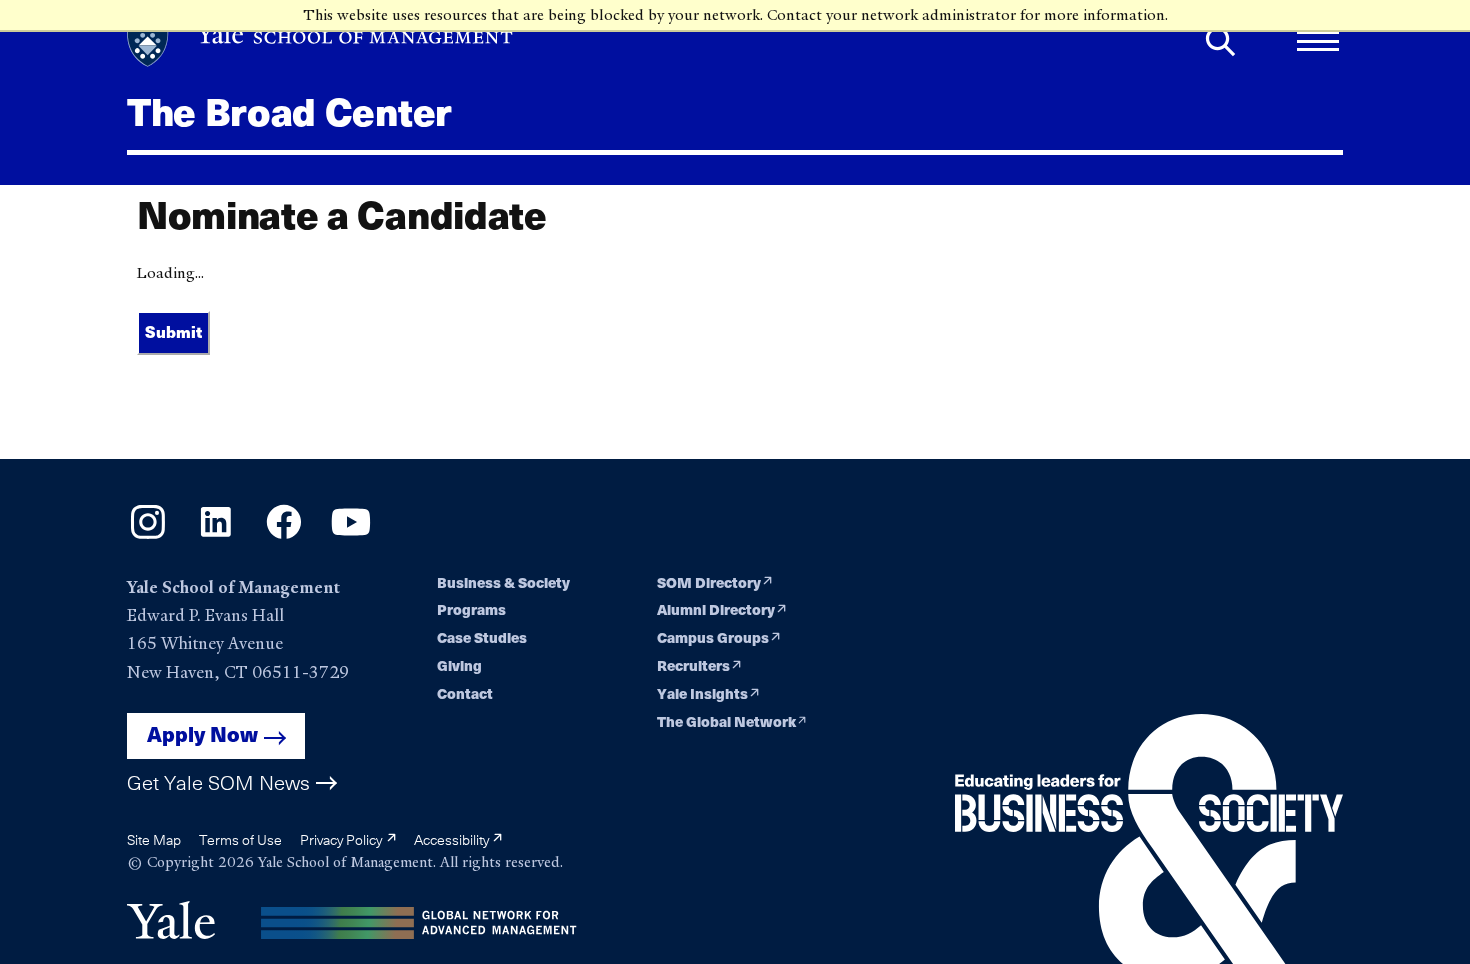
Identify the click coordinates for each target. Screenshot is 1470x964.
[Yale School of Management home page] (321, 41)
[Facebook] (284, 537)
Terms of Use (240, 839)
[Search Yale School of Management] (1220, 41)
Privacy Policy (342, 839)
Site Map (154, 839)
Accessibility (453, 839)
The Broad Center (289, 113)
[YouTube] (351, 537)
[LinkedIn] (216, 537)
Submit (173, 332)
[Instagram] (148, 537)
